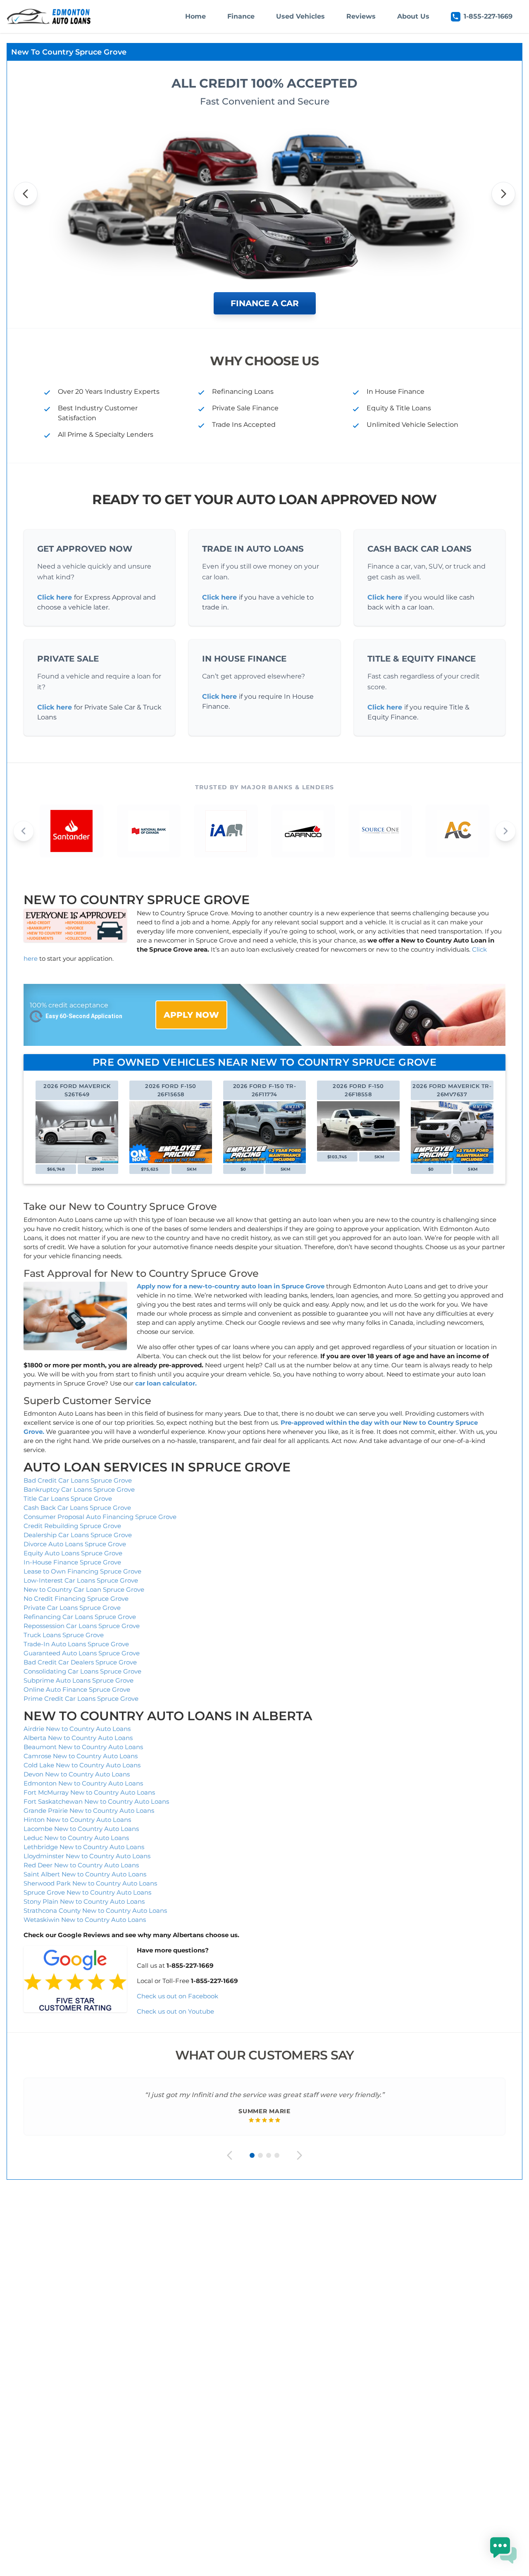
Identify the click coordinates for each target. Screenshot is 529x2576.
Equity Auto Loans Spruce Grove (73, 1553)
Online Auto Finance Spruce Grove (77, 1689)
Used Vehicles (300, 16)
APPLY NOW (191, 1015)
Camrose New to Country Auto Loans (81, 1756)
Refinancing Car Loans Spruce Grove (80, 1617)
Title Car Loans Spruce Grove (68, 1499)
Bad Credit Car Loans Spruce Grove (78, 1480)
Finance (241, 16)
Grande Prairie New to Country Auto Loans (89, 1811)
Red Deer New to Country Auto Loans (81, 1865)
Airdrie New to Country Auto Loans (77, 1729)
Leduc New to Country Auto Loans (76, 1838)
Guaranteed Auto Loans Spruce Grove (82, 1653)
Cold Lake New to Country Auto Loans (82, 1765)
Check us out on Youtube (175, 2011)
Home (195, 16)
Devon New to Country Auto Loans (77, 1774)
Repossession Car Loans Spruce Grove (82, 1626)
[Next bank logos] (505, 831)
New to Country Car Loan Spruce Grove (84, 1589)
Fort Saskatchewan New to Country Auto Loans (96, 1801)
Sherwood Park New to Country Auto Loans (90, 1883)
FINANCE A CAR (265, 303)
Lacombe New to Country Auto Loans (81, 1829)
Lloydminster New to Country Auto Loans (87, 1856)
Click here (55, 597)
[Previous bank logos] (24, 831)
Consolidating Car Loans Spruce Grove (82, 1671)
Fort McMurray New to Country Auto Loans (89, 1792)
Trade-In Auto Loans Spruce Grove (76, 1644)
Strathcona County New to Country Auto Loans (95, 1911)
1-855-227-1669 (488, 16)
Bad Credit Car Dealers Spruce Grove (80, 1662)
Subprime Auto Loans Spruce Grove (79, 1680)
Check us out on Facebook (178, 1996)
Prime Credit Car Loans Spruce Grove (81, 1699)
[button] (503, 2550)
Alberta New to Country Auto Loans (78, 1738)
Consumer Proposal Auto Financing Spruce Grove (100, 1517)
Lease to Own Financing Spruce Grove (82, 1571)
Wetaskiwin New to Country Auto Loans (85, 1920)
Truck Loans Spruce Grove (64, 1635)
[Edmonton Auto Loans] (50, 17)
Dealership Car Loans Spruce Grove (78, 1535)
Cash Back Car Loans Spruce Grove (77, 1508)
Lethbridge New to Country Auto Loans (84, 1847)
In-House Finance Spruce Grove (72, 1562)
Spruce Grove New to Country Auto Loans (87, 1892)
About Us (413, 16)
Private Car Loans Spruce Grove (72, 1608)
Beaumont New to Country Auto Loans (83, 1747)
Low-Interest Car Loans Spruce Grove (81, 1580)
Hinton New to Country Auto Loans (77, 1820)
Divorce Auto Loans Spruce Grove (75, 1544)
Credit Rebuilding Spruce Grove (72, 1526)
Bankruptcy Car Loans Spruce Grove (79, 1489)
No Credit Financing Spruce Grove (76, 1599)
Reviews (361, 16)
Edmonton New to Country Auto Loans (83, 1783)
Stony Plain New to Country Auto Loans (84, 1901)
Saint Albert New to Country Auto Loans (85, 1874)
